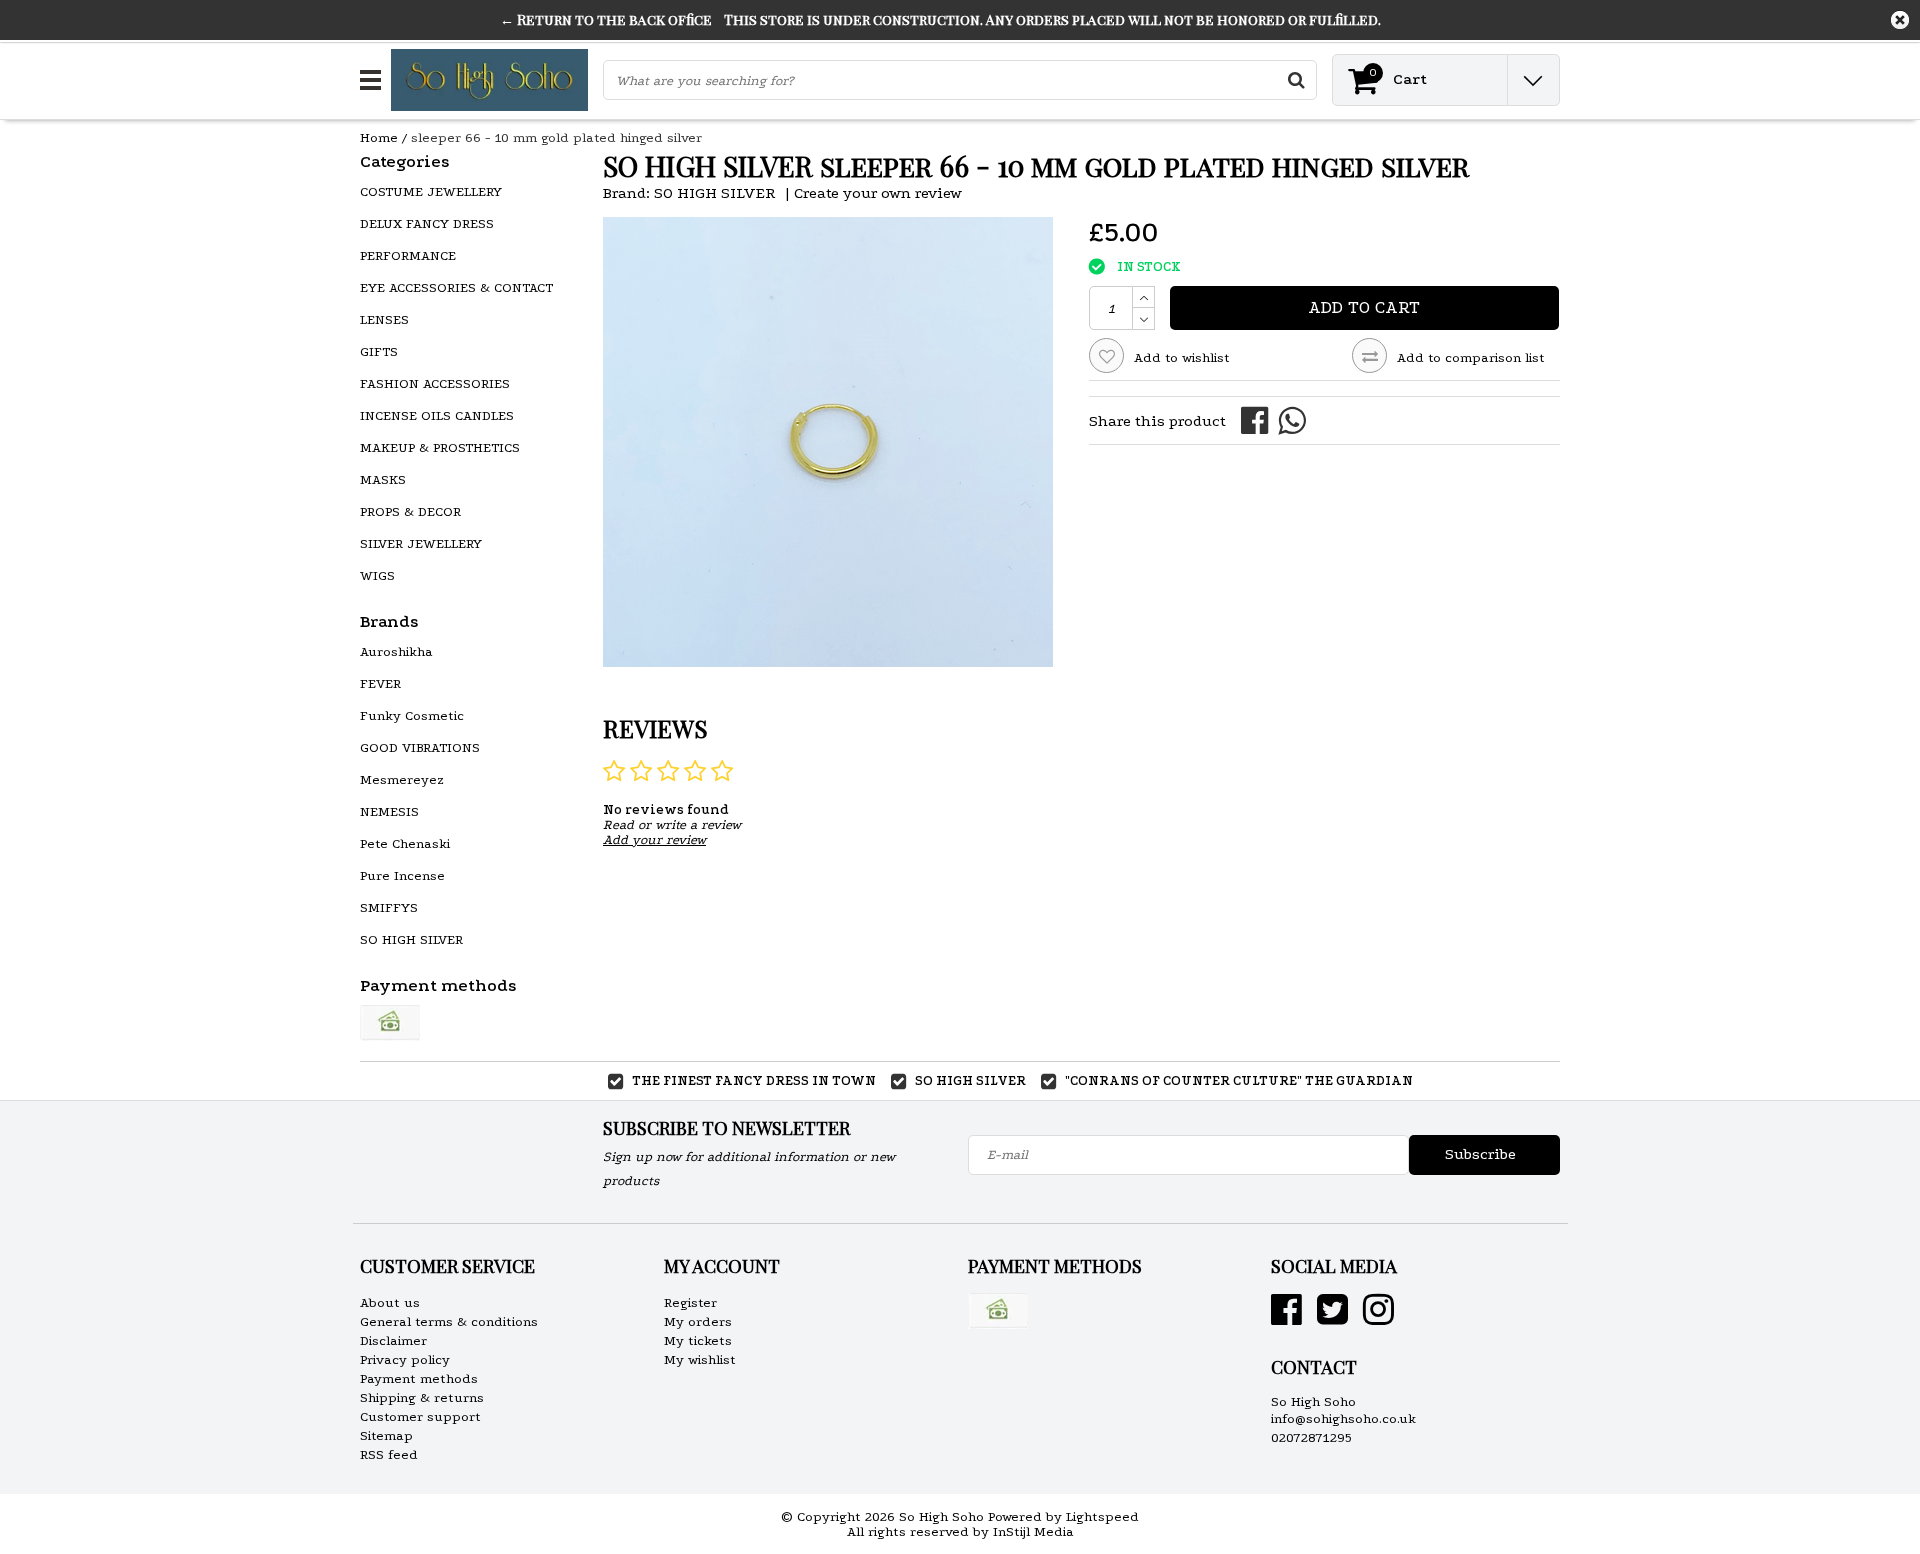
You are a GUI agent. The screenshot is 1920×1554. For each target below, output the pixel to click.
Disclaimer (393, 1340)
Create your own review (878, 193)
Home (379, 137)
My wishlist (700, 1359)
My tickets (698, 1340)
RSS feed (389, 1454)
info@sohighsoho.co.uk (1343, 1418)
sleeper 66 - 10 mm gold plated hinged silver (556, 137)
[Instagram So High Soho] (1378, 1317)
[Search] (1296, 80)
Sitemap (386, 1435)
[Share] (1259, 419)
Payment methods (419, 1378)
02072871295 (1311, 1437)
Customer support (420, 1416)
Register (690, 1302)
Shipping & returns (422, 1397)
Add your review (654, 839)
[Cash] (390, 1023)
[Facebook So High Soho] (1286, 1317)
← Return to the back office (606, 19)
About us (390, 1302)
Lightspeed (1102, 1516)
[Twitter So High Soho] (1332, 1317)
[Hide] (1900, 20)
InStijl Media (1033, 1531)
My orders (698, 1321)
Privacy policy (405, 1359)
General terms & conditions (449, 1321)
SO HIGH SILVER (715, 193)
